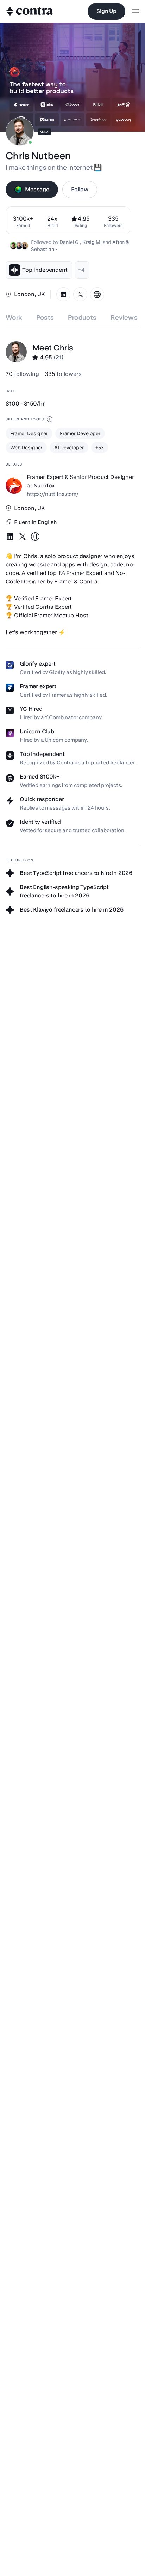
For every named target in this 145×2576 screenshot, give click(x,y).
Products (82, 317)
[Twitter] (80, 294)
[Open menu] (135, 11)
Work (14, 317)
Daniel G (70, 242)
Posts (45, 317)
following (22, 374)
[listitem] (113, 220)
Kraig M (91, 242)
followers (63, 374)
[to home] (30, 11)
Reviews (124, 317)
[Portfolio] (97, 294)
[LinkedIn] (63, 294)
